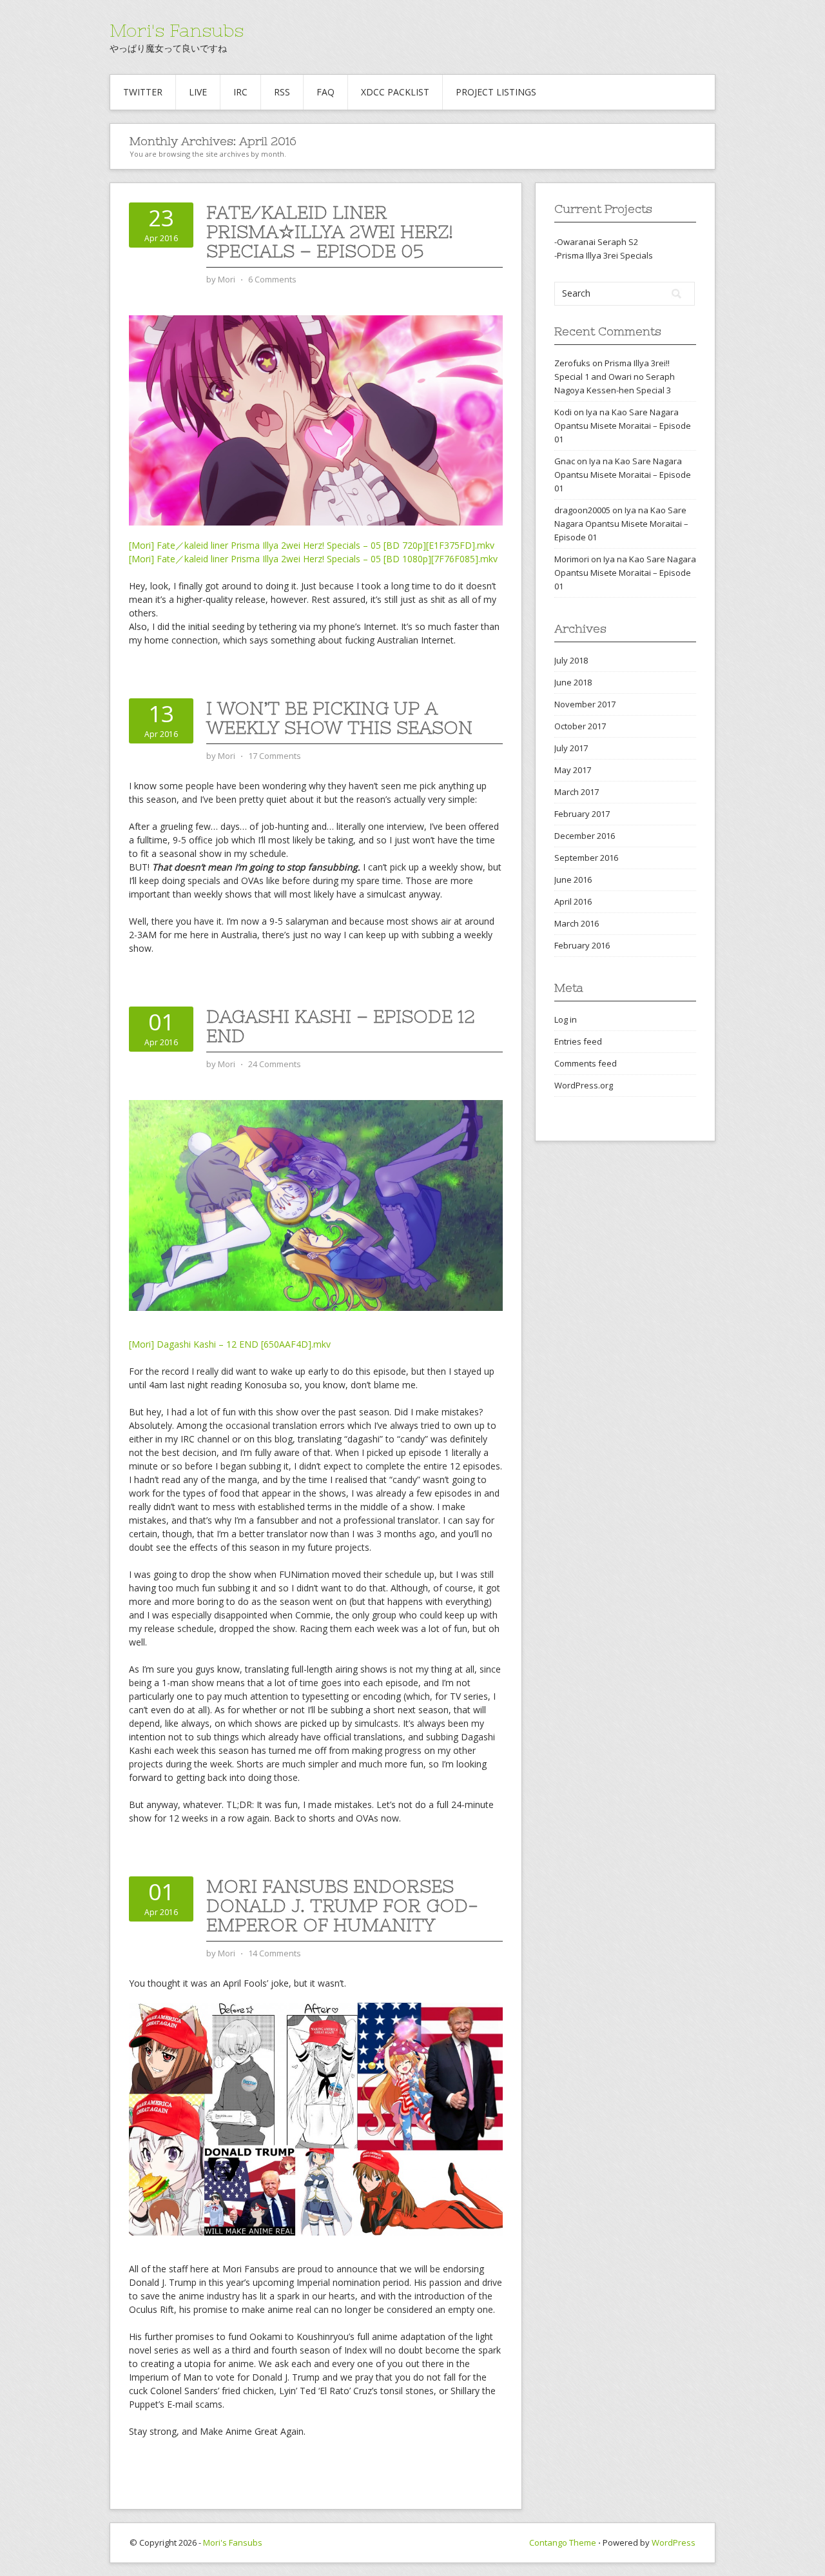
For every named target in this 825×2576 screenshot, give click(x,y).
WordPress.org (584, 1085)
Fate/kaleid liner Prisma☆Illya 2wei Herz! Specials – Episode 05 (330, 231)
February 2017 (582, 814)
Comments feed (586, 1063)
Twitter (143, 92)
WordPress (674, 2542)
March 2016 (577, 923)
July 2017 (571, 748)
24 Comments (275, 1064)
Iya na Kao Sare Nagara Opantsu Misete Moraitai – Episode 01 (623, 426)
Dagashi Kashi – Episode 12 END (341, 1026)
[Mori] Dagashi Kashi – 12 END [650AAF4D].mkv (230, 1344)
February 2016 (582, 945)
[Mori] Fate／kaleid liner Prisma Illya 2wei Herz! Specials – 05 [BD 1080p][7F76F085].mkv (313, 559)
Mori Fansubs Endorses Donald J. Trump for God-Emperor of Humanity (342, 1905)
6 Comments (272, 279)
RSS (282, 92)
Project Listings (496, 92)
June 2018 (573, 682)
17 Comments (275, 756)
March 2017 (577, 792)
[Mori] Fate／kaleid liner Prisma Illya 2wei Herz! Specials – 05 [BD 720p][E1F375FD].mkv (312, 545)
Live (198, 92)
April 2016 (573, 901)
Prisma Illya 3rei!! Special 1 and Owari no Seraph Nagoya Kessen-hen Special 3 (615, 377)
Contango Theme (563, 2542)
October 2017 (580, 726)
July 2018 (571, 660)
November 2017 (585, 704)
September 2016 (586, 858)
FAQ (325, 92)
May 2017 (573, 770)
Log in (566, 1019)
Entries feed (578, 1041)
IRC (240, 92)
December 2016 (585, 836)
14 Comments (275, 1953)
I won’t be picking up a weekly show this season (339, 718)
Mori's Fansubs (177, 30)
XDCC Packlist (395, 92)
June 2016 (573, 880)
